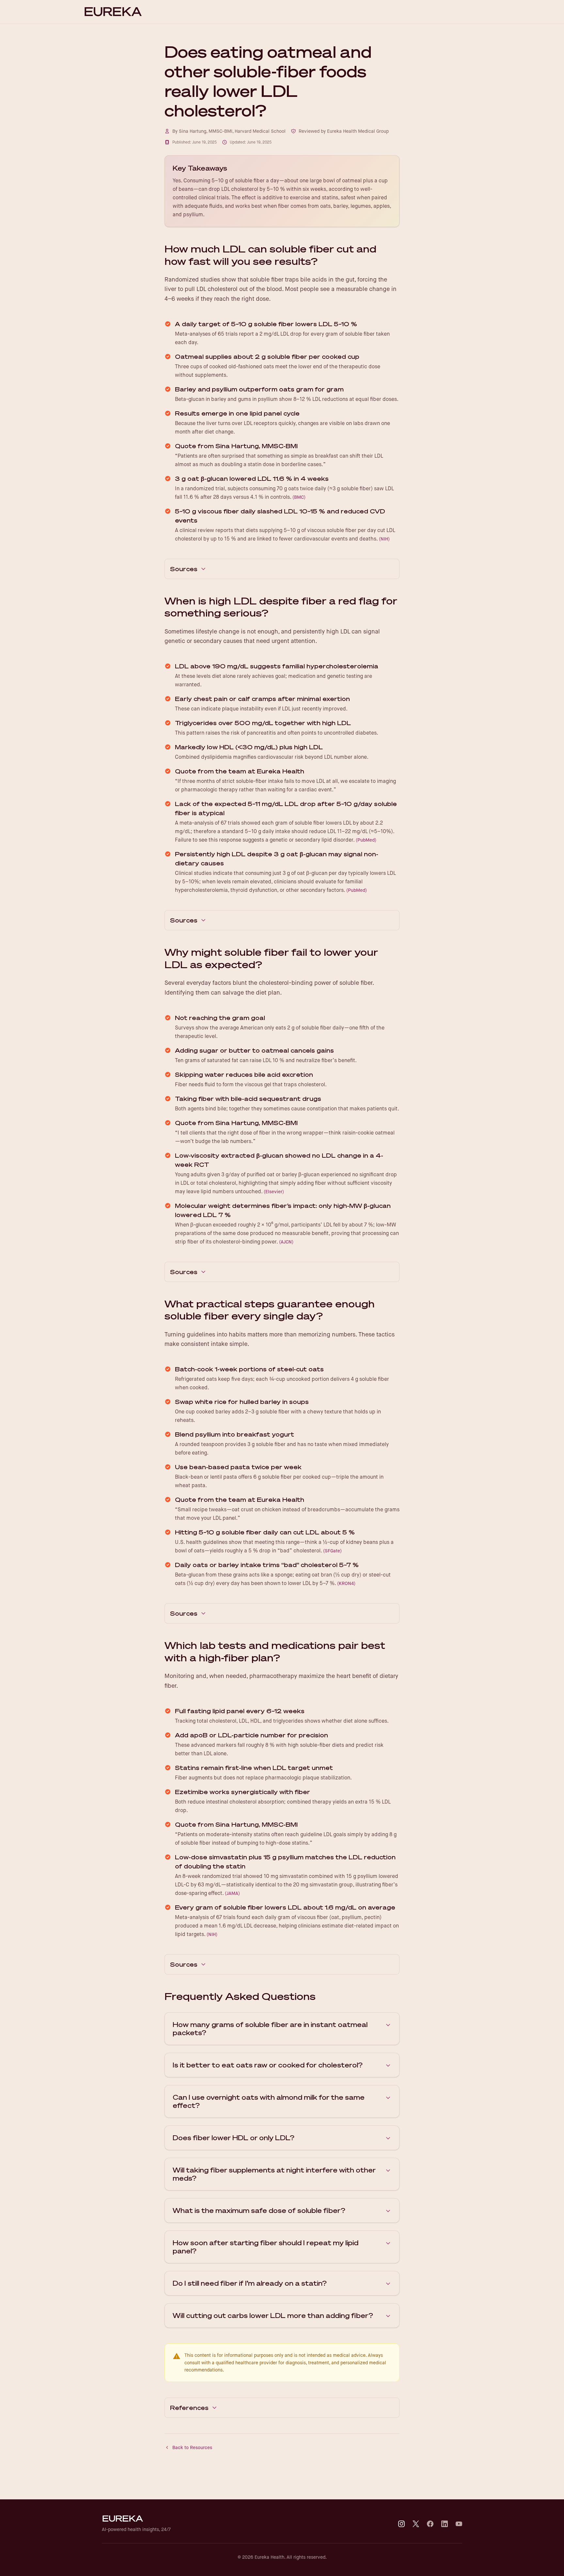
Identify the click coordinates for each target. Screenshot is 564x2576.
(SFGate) (332, 1551)
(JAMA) (232, 1893)
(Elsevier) (274, 1192)
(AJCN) (286, 1242)
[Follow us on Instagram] (401, 2524)
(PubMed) (366, 840)
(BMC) (299, 497)
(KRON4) (346, 1583)
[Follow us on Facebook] (430, 2524)
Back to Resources (192, 2447)
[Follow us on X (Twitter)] (416, 2524)
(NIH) (384, 539)
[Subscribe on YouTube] (459, 2524)
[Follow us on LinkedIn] (445, 2524)
